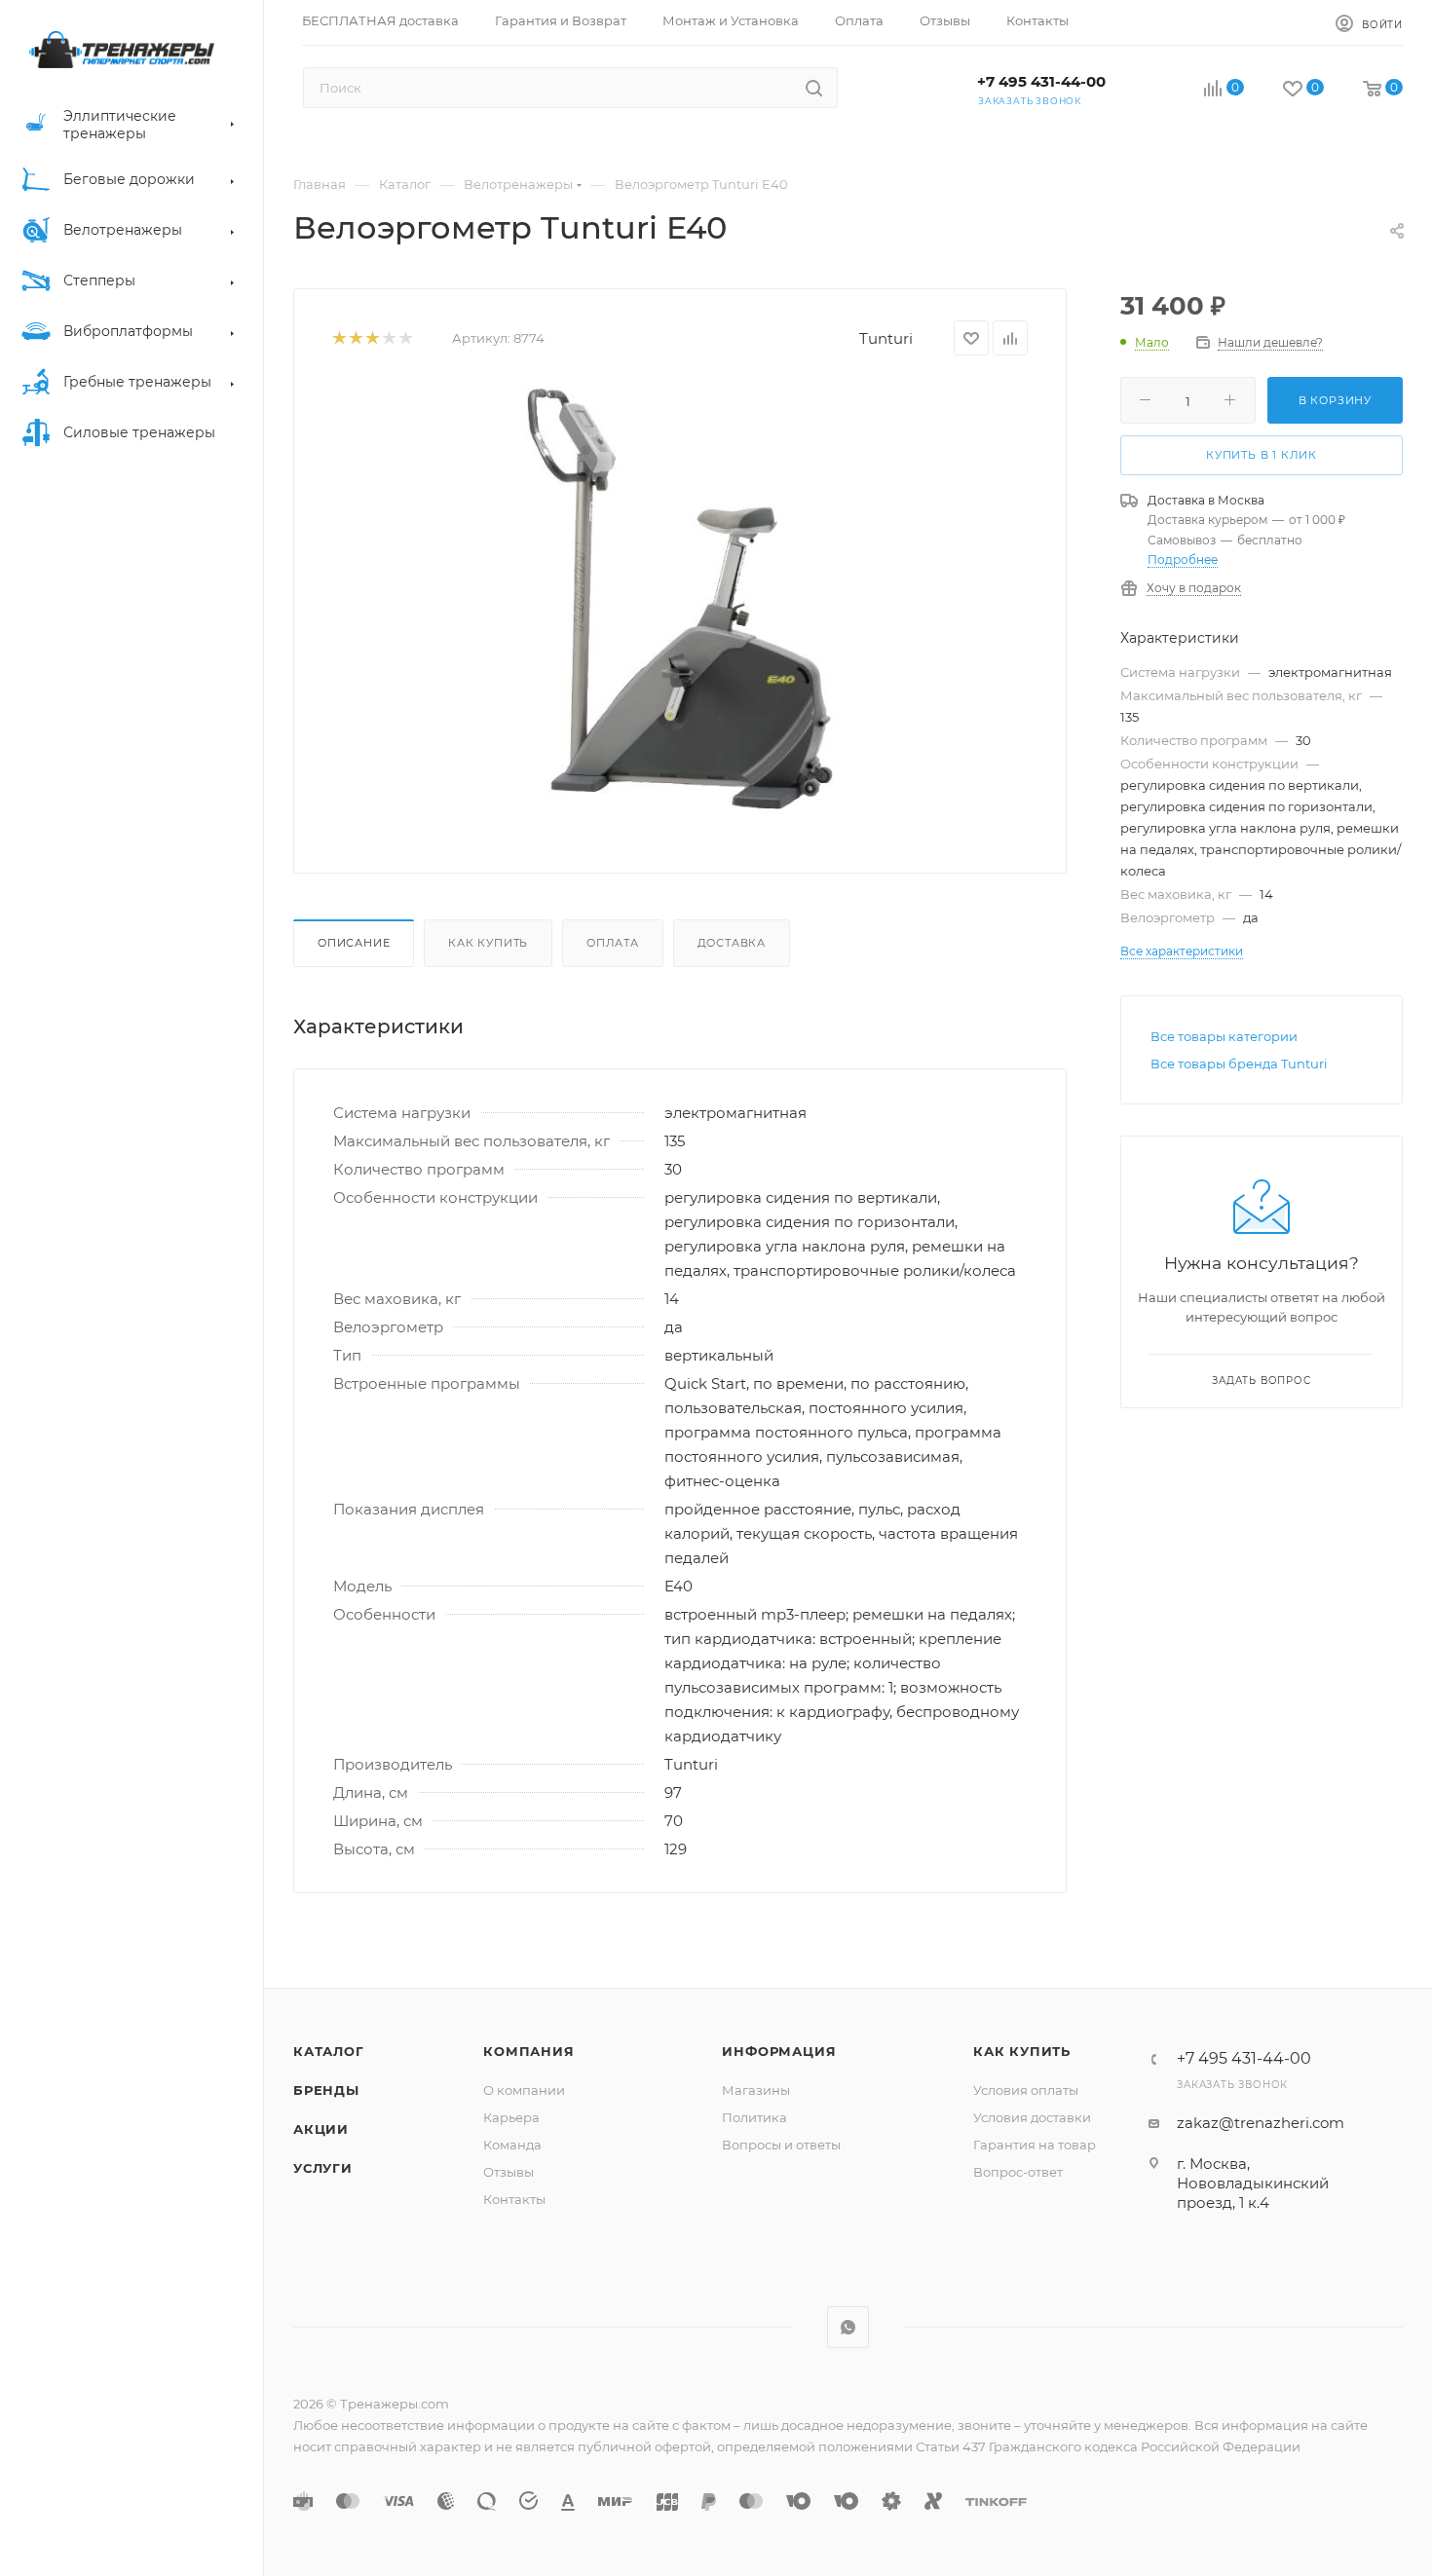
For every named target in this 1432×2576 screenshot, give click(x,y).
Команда (512, 2145)
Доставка (732, 943)
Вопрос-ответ (1018, 2172)
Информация (779, 2051)
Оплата (613, 943)
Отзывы (509, 2172)
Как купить (488, 943)
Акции (321, 2129)
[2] (355, 338)
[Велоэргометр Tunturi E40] (680, 599)
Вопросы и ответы (781, 2145)
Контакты (514, 2199)
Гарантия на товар (1035, 2145)
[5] (405, 338)
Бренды (326, 2090)
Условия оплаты (1026, 2090)
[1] (339, 338)
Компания (528, 2051)
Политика (754, 2117)
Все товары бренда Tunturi (1239, 1064)
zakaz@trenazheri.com (1261, 2123)
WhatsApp (848, 2327)
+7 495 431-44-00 (1041, 81)
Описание (354, 943)
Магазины (756, 2090)
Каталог (329, 2051)
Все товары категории (1224, 1036)
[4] (388, 338)
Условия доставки (1032, 2117)
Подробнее (1183, 560)
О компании (524, 2090)
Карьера (511, 2117)
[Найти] (814, 88)
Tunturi (886, 338)
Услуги (323, 2168)
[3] (372, 338)
